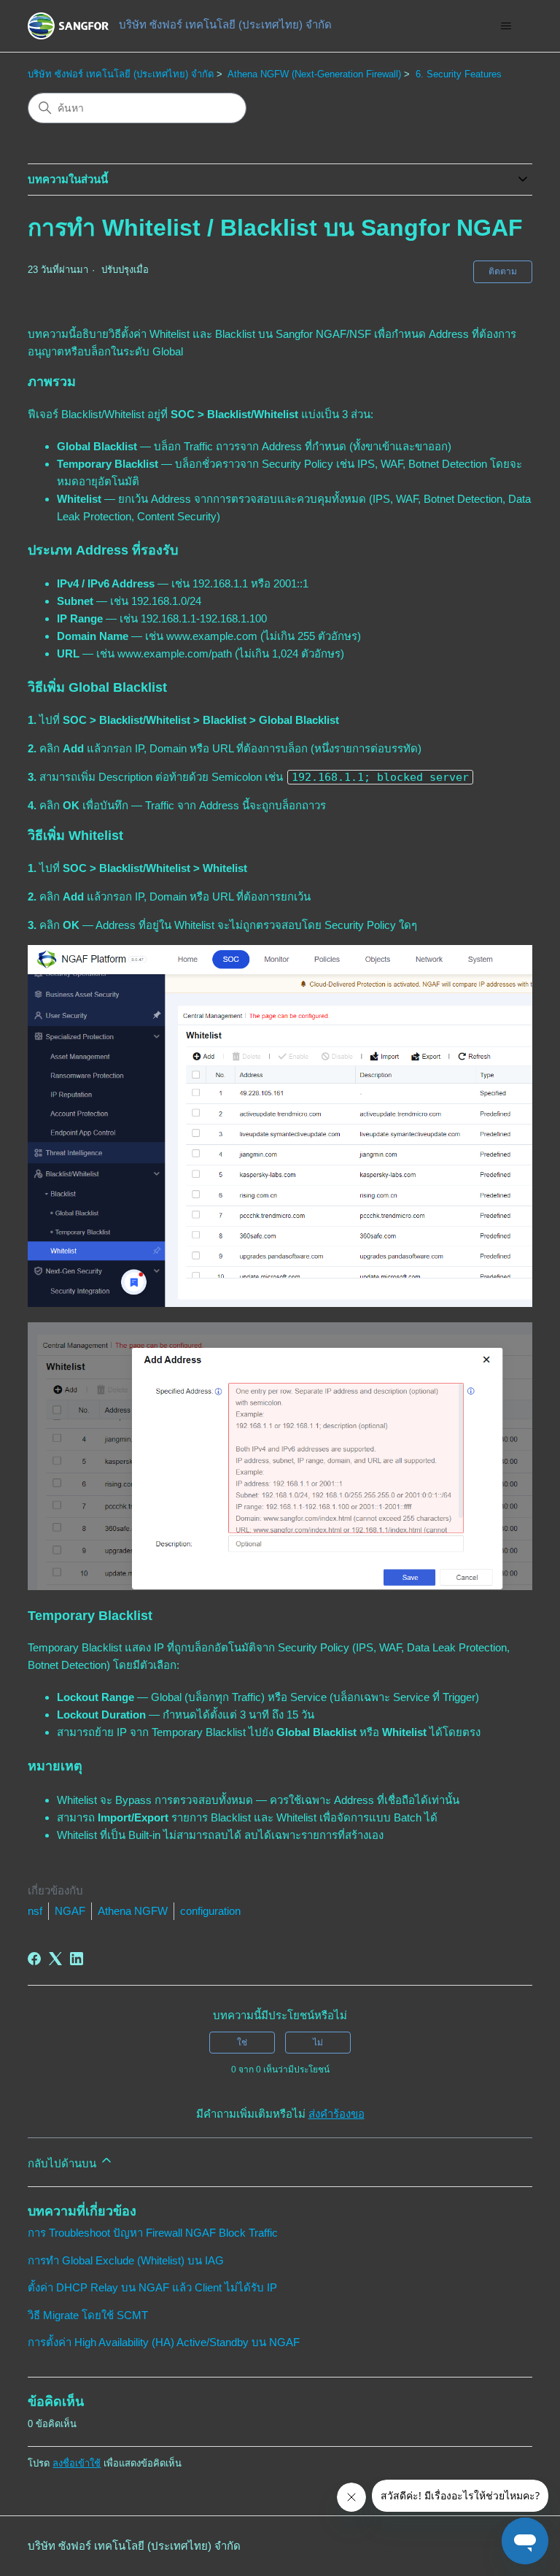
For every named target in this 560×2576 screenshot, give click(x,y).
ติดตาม (503, 271)
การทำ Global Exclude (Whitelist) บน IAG (126, 2260)
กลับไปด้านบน (63, 2163)
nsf (35, 1911)
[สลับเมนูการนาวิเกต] (506, 26)
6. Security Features (459, 74)
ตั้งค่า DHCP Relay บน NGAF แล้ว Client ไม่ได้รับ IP (152, 2287)
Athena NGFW (133, 1911)
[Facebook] (34, 1959)
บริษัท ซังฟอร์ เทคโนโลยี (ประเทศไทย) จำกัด (121, 74)
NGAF (70, 1911)
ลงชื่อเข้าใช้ (77, 2463)
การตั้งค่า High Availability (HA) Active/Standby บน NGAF (164, 2342)
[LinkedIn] (77, 1959)
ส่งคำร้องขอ (337, 2114)
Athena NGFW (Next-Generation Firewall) (314, 74)
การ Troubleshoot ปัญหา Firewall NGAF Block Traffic (153, 2233)
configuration (210, 1911)
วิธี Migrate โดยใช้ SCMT (88, 2315)
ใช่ (242, 2043)
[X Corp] (55, 1959)
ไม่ (318, 2043)
